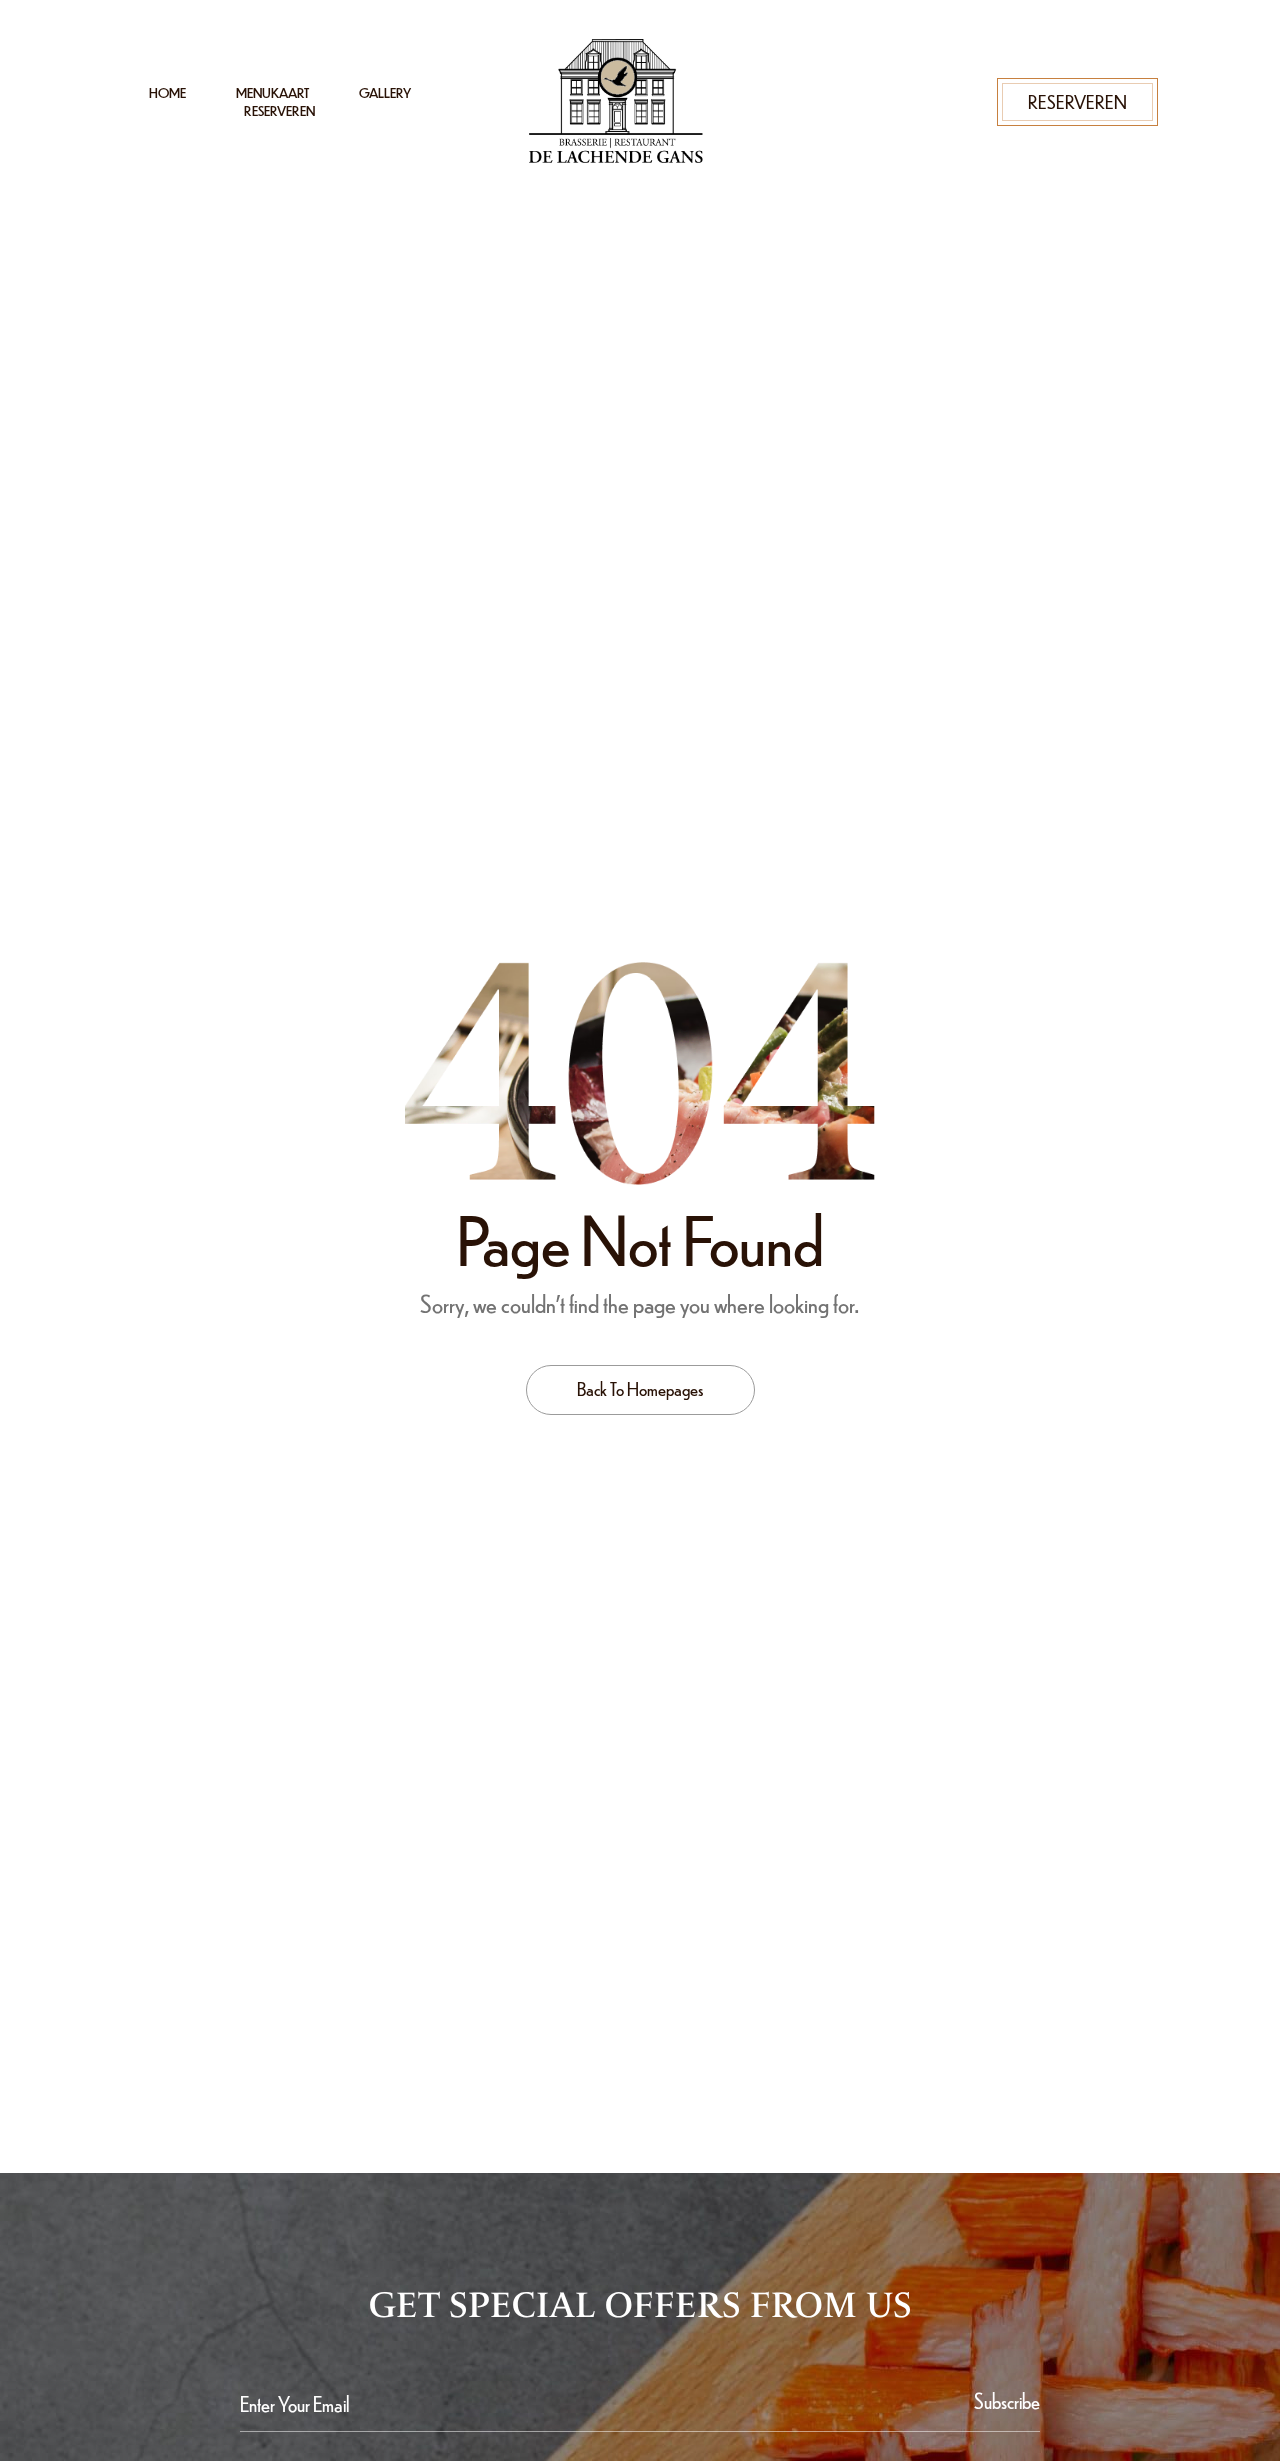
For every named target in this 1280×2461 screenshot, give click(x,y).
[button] (1077, 101)
